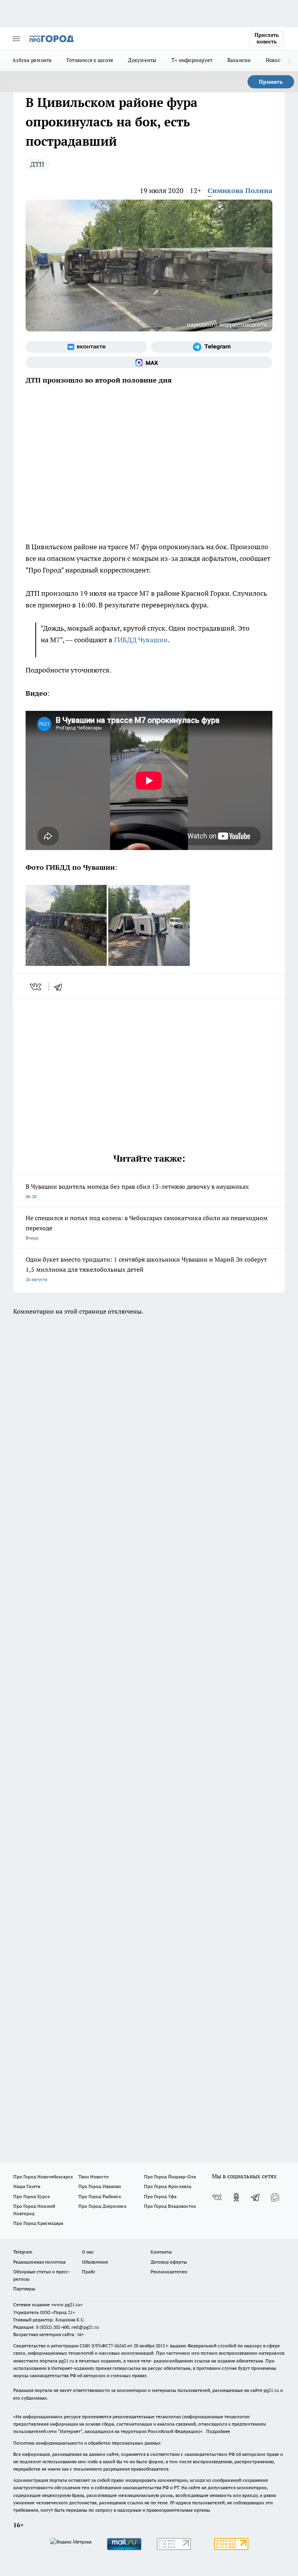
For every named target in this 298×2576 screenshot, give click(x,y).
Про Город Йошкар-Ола (170, 2177)
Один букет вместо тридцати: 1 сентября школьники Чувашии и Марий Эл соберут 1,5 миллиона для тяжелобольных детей (146, 1269)
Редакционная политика (39, 2262)
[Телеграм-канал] (212, 347)
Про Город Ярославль (168, 2186)
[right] (289, 61)
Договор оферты (169, 2262)
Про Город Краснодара (38, 2223)
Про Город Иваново (100, 2186)
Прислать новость (267, 38)
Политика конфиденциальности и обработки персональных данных (87, 2443)
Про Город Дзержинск (102, 2206)
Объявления (95, 2262)
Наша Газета (27, 2186)
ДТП (37, 164)
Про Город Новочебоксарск (43, 2177)
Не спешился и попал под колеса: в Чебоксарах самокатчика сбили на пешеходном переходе (147, 1227)
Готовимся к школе (90, 60)
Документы (142, 60)
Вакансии (239, 60)
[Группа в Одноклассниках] (236, 2197)
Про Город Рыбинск (100, 2196)
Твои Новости (94, 2177)
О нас (88, 2252)
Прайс (89, 2272)
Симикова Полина (240, 191)
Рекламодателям (169, 2272)
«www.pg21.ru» (67, 2304)
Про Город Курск (31, 2196)
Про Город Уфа (160, 2196)
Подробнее (218, 2431)
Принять (271, 82)
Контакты (161, 2252)
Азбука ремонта (32, 60)
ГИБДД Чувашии (141, 640)
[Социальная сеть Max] (149, 362)
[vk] (36, 987)
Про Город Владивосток (170, 2206)
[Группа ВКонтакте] (86, 347)
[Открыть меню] (16, 39)
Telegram (23, 2252)
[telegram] (61, 987)
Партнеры (24, 2289)
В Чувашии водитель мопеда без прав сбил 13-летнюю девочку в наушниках (137, 1191)
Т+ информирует (192, 60)
